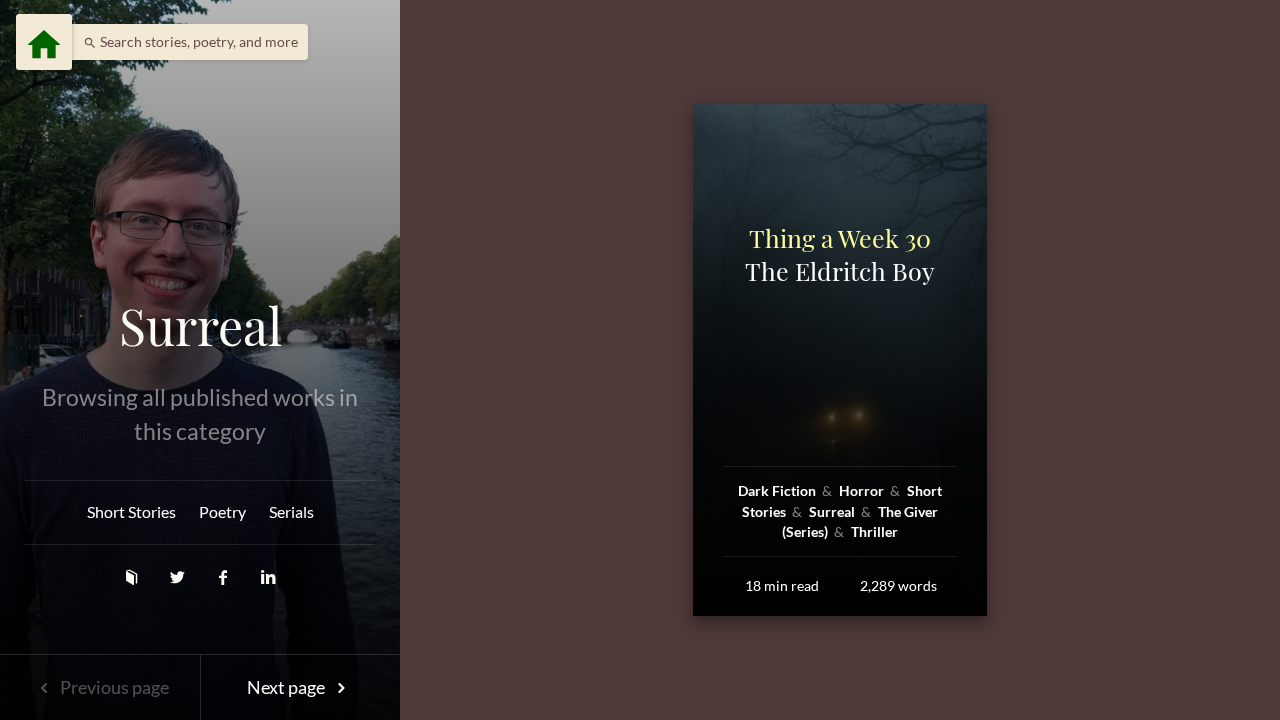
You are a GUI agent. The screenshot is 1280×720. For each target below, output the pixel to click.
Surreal (200, 326)
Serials (291, 511)
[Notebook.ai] (133, 576)
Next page (287, 687)
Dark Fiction (778, 490)
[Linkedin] (268, 576)
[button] (185, 42)
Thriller (874, 531)
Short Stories (131, 511)
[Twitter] (179, 576)
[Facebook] (225, 576)
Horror (863, 490)
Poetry (222, 511)
